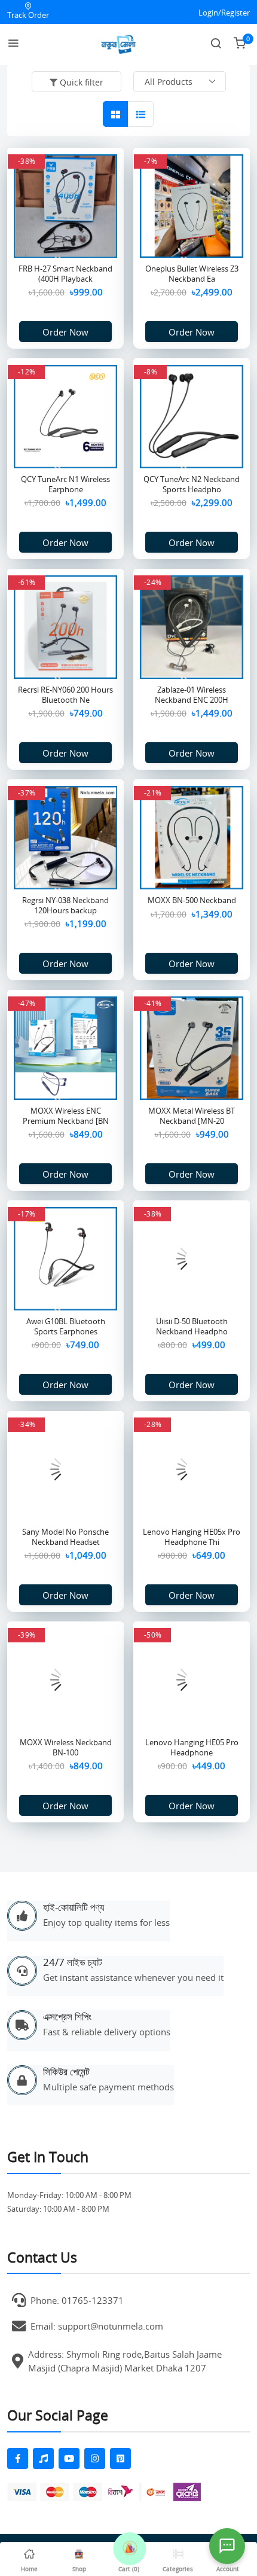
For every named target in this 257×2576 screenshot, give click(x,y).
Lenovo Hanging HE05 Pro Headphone (192, 1747)
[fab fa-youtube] (69, 2458)
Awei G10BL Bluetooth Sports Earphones (66, 1326)
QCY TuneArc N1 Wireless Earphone (65, 484)
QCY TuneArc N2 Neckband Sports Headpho (192, 484)
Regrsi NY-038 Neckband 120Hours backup (65, 905)
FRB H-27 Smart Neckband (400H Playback (65, 274)
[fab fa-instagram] (95, 2458)
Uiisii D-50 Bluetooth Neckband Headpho (192, 1326)
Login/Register (224, 13)
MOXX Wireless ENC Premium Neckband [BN (66, 1116)
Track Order (28, 15)
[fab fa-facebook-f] (18, 2458)
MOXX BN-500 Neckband (192, 900)
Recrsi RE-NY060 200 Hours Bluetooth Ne (65, 695)
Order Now (65, 332)
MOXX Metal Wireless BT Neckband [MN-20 (192, 1116)
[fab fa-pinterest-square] (120, 2458)
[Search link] (216, 44)
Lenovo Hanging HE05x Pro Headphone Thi (192, 1537)
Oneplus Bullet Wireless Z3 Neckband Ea (192, 274)
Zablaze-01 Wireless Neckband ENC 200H (192, 695)
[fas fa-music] (43, 2458)
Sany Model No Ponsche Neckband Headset (65, 1537)
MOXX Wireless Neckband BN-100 (66, 1747)
